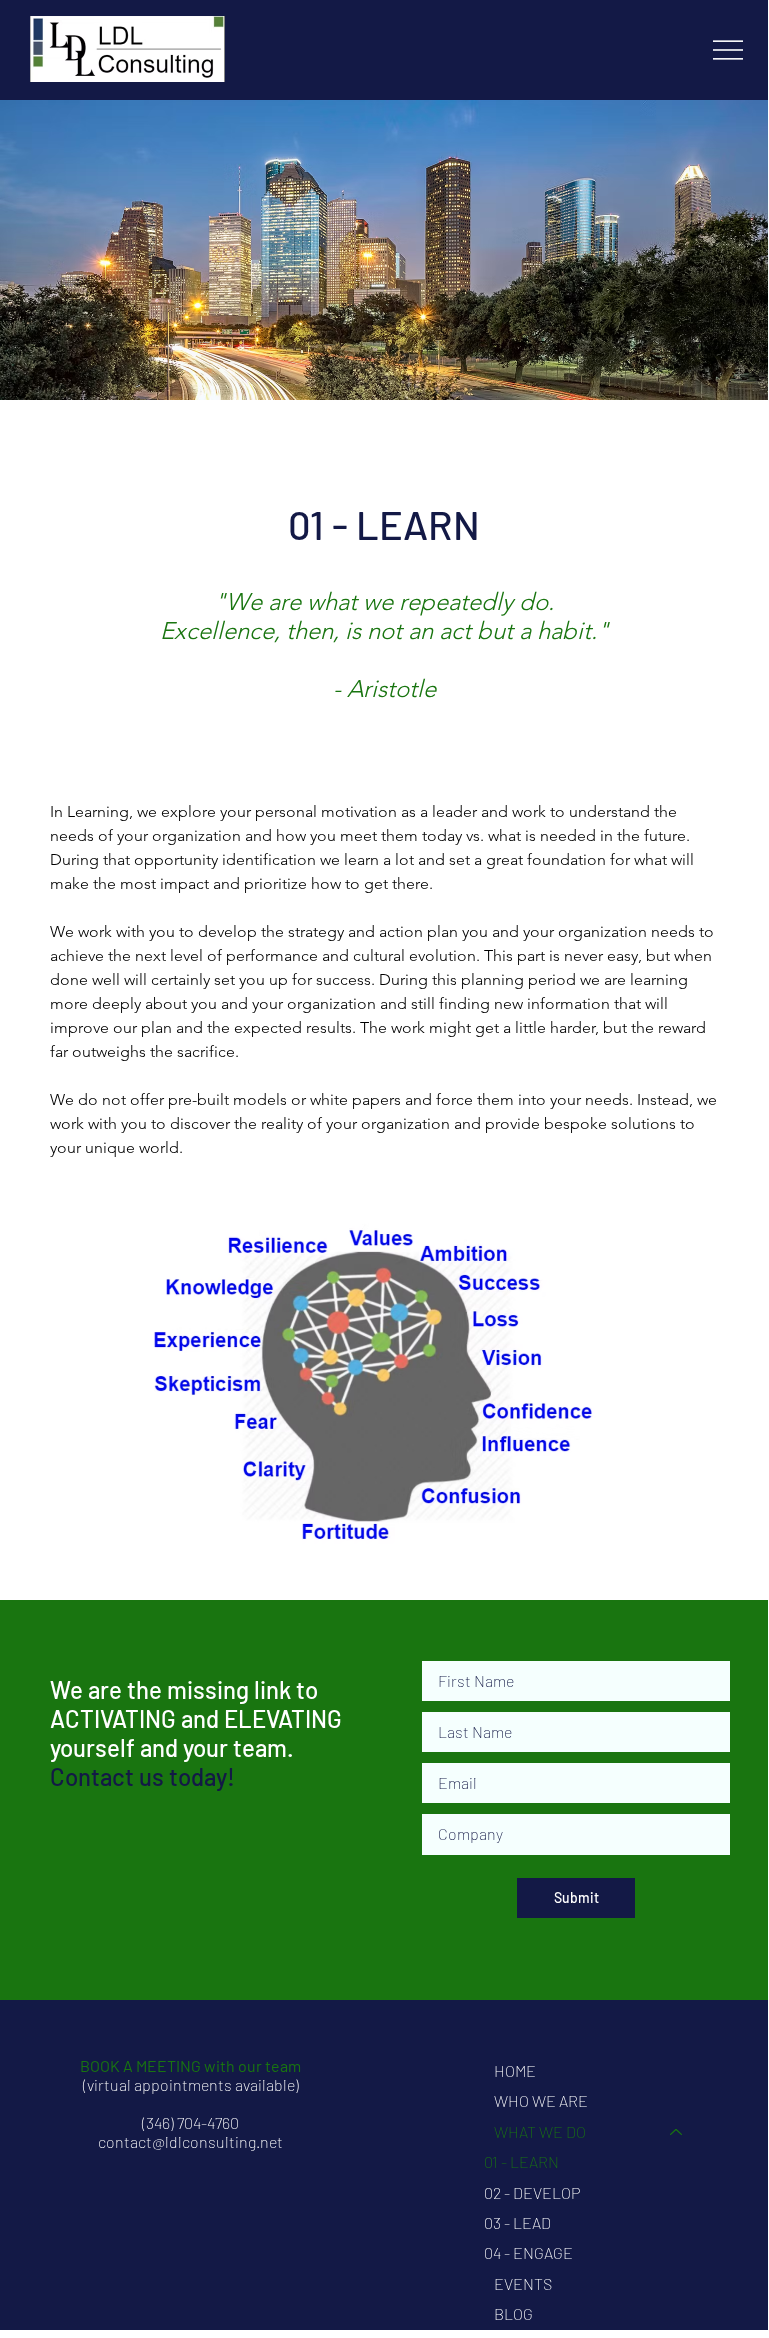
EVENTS (523, 2283)
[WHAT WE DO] (677, 2132)
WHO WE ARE (541, 2100)
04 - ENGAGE (528, 2252)
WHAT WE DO (540, 2131)
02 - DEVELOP (532, 2192)
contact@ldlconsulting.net (190, 2141)
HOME (515, 2070)
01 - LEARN (521, 2161)
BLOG (513, 2313)
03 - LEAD (517, 2222)
